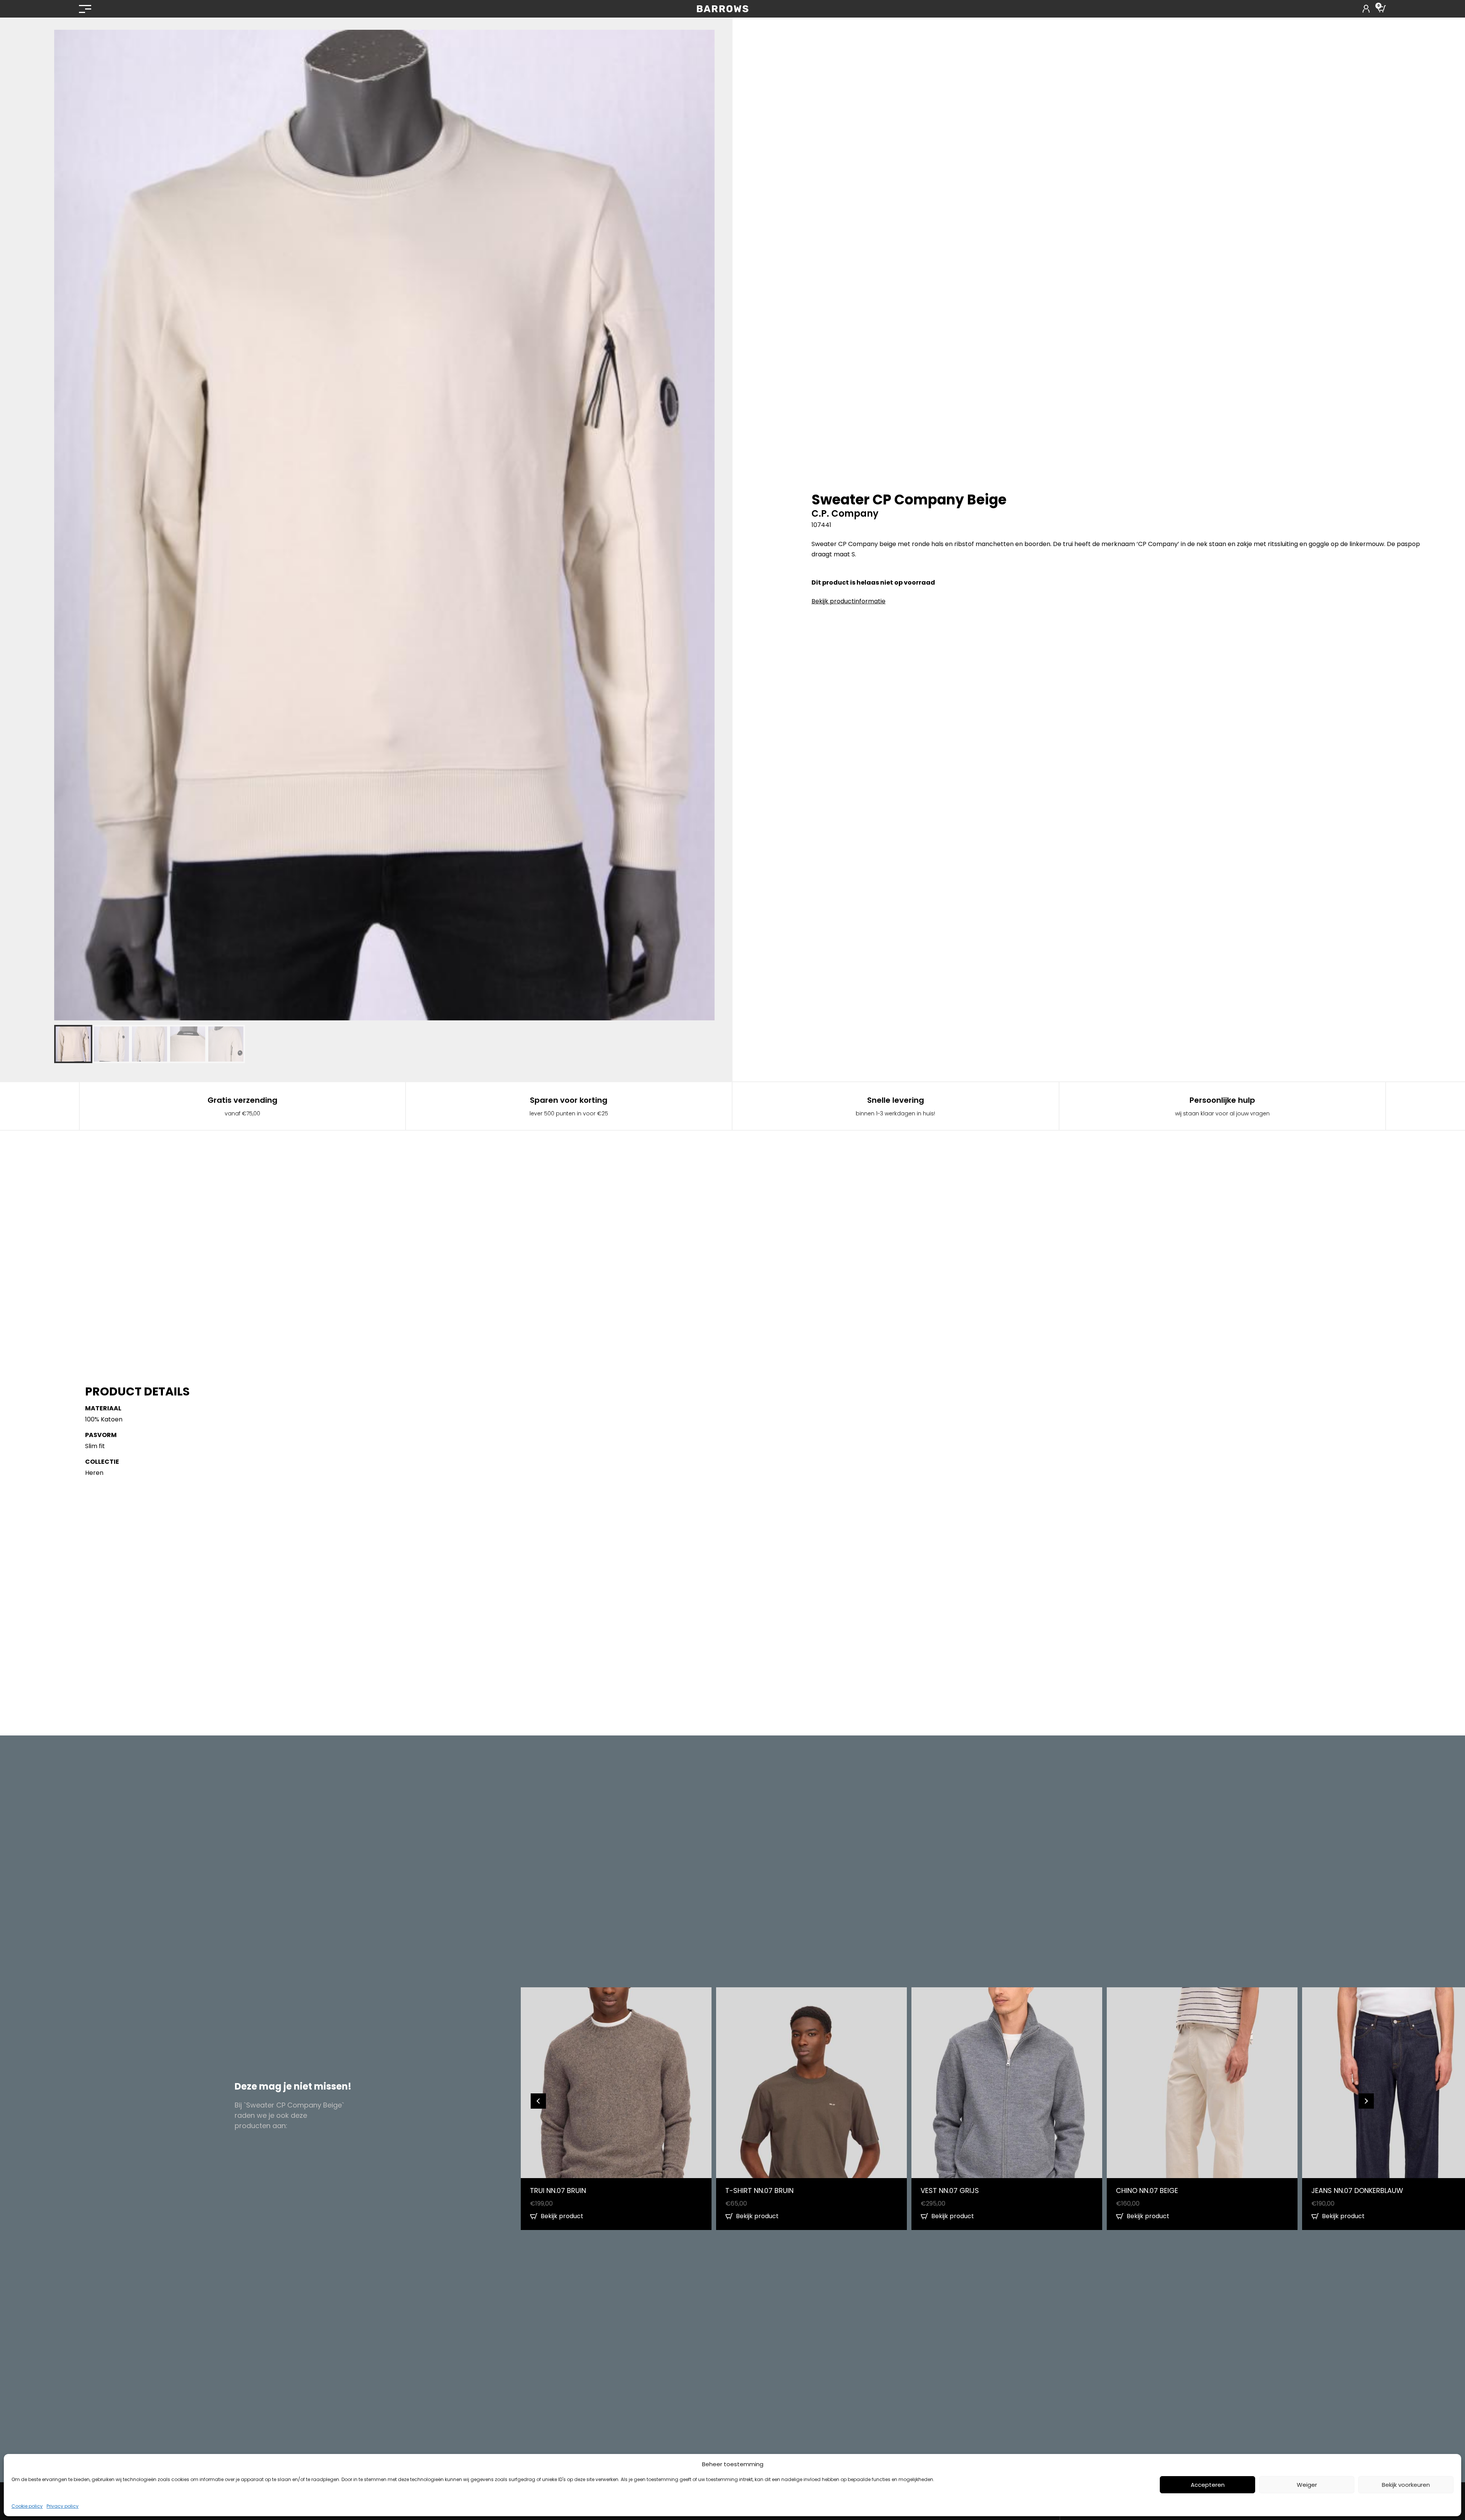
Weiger (1307, 2485)
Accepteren (1208, 2485)
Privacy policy (63, 2506)
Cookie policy (27, 2506)
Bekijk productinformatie (848, 601)
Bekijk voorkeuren (1406, 2485)
